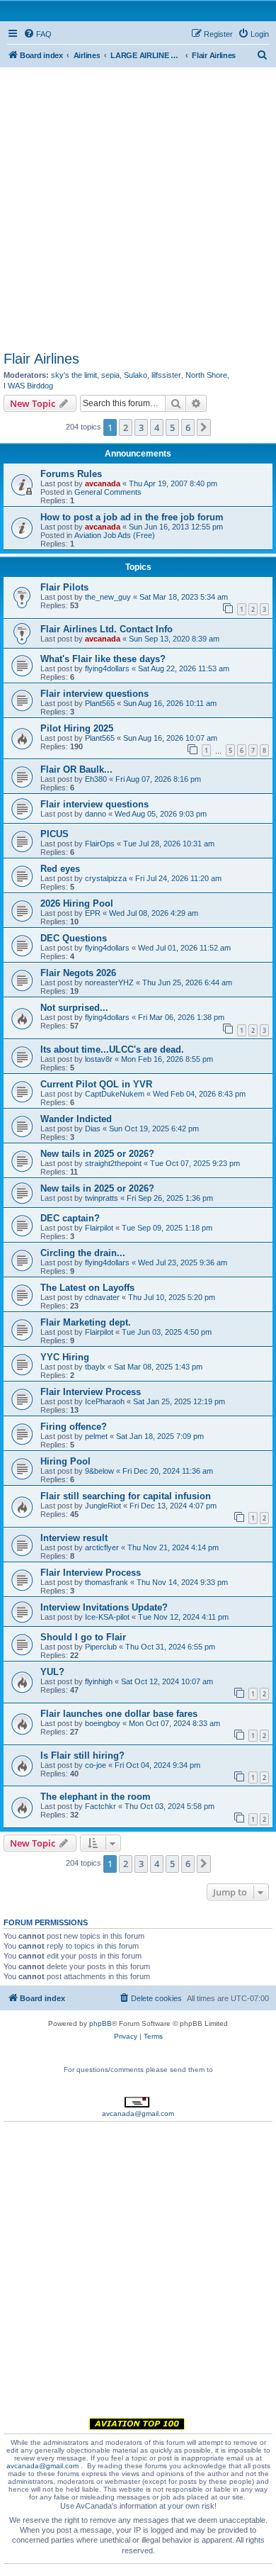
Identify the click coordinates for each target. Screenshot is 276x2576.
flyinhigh (99, 1681)
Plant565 (100, 703)
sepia (110, 375)
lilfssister (166, 375)
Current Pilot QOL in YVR (96, 1084)
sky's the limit (74, 375)
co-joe (96, 1765)
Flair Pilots (64, 587)
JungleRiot (103, 1506)
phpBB (100, 2023)
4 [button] (157, 427)
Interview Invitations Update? (104, 1607)
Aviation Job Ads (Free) (115, 535)
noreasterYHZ (109, 982)
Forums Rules (71, 474)
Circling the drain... (83, 1253)
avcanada (103, 483)
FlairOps (100, 844)
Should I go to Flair (83, 1637)
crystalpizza (106, 878)
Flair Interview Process (91, 1392)
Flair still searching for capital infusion (126, 1496)
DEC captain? (70, 1218)
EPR (93, 913)
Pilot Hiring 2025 (77, 728)
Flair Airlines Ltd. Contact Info (107, 629)
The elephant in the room (96, 1797)
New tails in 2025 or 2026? (97, 1154)
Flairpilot (99, 1228)
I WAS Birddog (28, 386)
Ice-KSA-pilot (107, 1617)
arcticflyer (102, 1547)
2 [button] (126, 427)
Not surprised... (74, 1008)
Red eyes (60, 869)
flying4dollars (107, 668)
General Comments (108, 492)
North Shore (206, 375)
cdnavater (102, 1297)
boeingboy (103, 1723)
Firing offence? (74, 1427)
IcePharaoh (105, 1401)
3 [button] (141, 427)
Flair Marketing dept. (86, 1322)
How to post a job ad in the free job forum (132, 517)
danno (96, 814)
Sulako (136, 375)
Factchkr (100, 1806)
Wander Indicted (76, 1119)
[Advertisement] (138, 206)
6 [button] (188, 427)
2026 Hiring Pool (77, 903)
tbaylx (95, 1367)
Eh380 (96, 779)
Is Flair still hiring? (82, 1755)
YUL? (52, 1672)
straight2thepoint (113, 1163)
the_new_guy (108, 597)
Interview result (74, 1538)
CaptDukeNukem (115, 1094)
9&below (99, 1471)
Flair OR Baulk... (76, 769)
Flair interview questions (94, 694)
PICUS (54, 834)
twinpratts (102, 1198)
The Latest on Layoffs (87, 1288)
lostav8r (99, 1059)
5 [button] (172, 427)
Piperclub (101, 1647)
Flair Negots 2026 (78, 973)
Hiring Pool (65, 1461)
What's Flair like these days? (103, 659)
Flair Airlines (41, 359)
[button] (204, 427)
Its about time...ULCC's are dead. (112, 1049)
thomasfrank (107, 1582)
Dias (93, 1129)
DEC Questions (74, 938)
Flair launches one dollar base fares (119, 1714)
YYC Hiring (65, 1357)
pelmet (96, 1436)
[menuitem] (38, 34)
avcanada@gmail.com (138, 2113)
